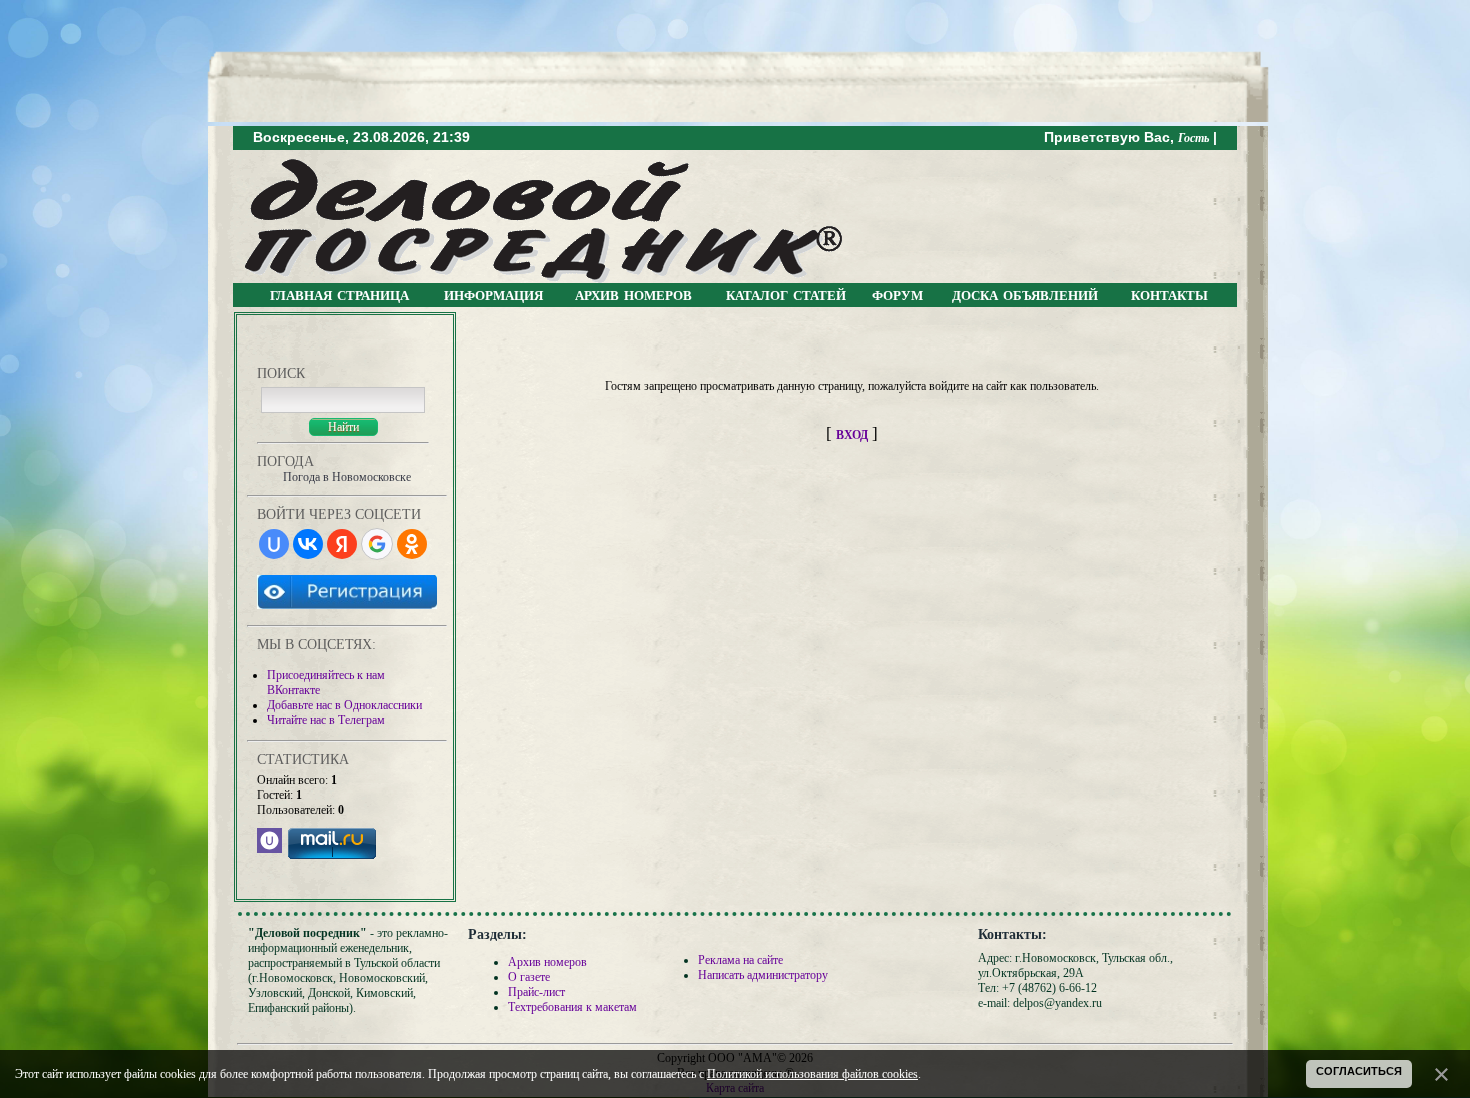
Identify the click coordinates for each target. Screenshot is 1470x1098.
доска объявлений (1025, 294)
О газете (529, 977)
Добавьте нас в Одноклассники (344, 705)
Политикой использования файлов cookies (812, 1074)
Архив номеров (547, 962)
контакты (1169, 294)
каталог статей (786, 294)
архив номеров (633, 294)
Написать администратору (763, 975)
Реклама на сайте (740, 960)
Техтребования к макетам (572, 1007)
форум (897, 294)
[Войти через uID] (274, 544)
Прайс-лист (536, 992)
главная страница (339, 294)
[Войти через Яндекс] (342, 544)
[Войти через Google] (377, 544)
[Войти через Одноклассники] (412, 544)
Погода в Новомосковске (347, 477)
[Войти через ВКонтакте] (308, 544)
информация (493, 294)
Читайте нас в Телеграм (326, 720)
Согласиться (1359, 1071)
